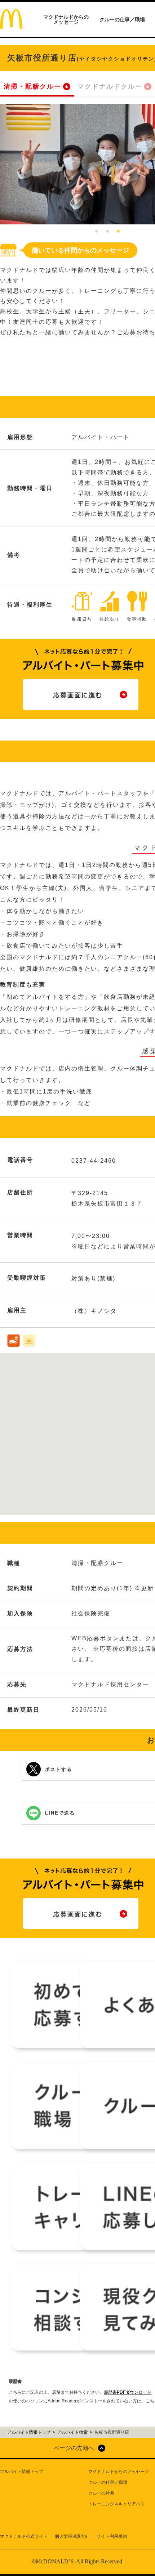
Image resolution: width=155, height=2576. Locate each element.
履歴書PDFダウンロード (128, 2392)
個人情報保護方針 (72, 2536)
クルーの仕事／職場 (122, 19)
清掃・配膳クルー (32, 86)
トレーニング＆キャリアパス (116, 2504)
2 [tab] (107, 232)
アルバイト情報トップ (22, 2472)
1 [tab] (97, 232)
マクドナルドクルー (110, 86)
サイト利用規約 (112, 2536)
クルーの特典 (101, 2493)
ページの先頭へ (74, 2448)
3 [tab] (118, 232)
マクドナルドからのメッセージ (66, 19)
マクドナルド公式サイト (24, 2536)
